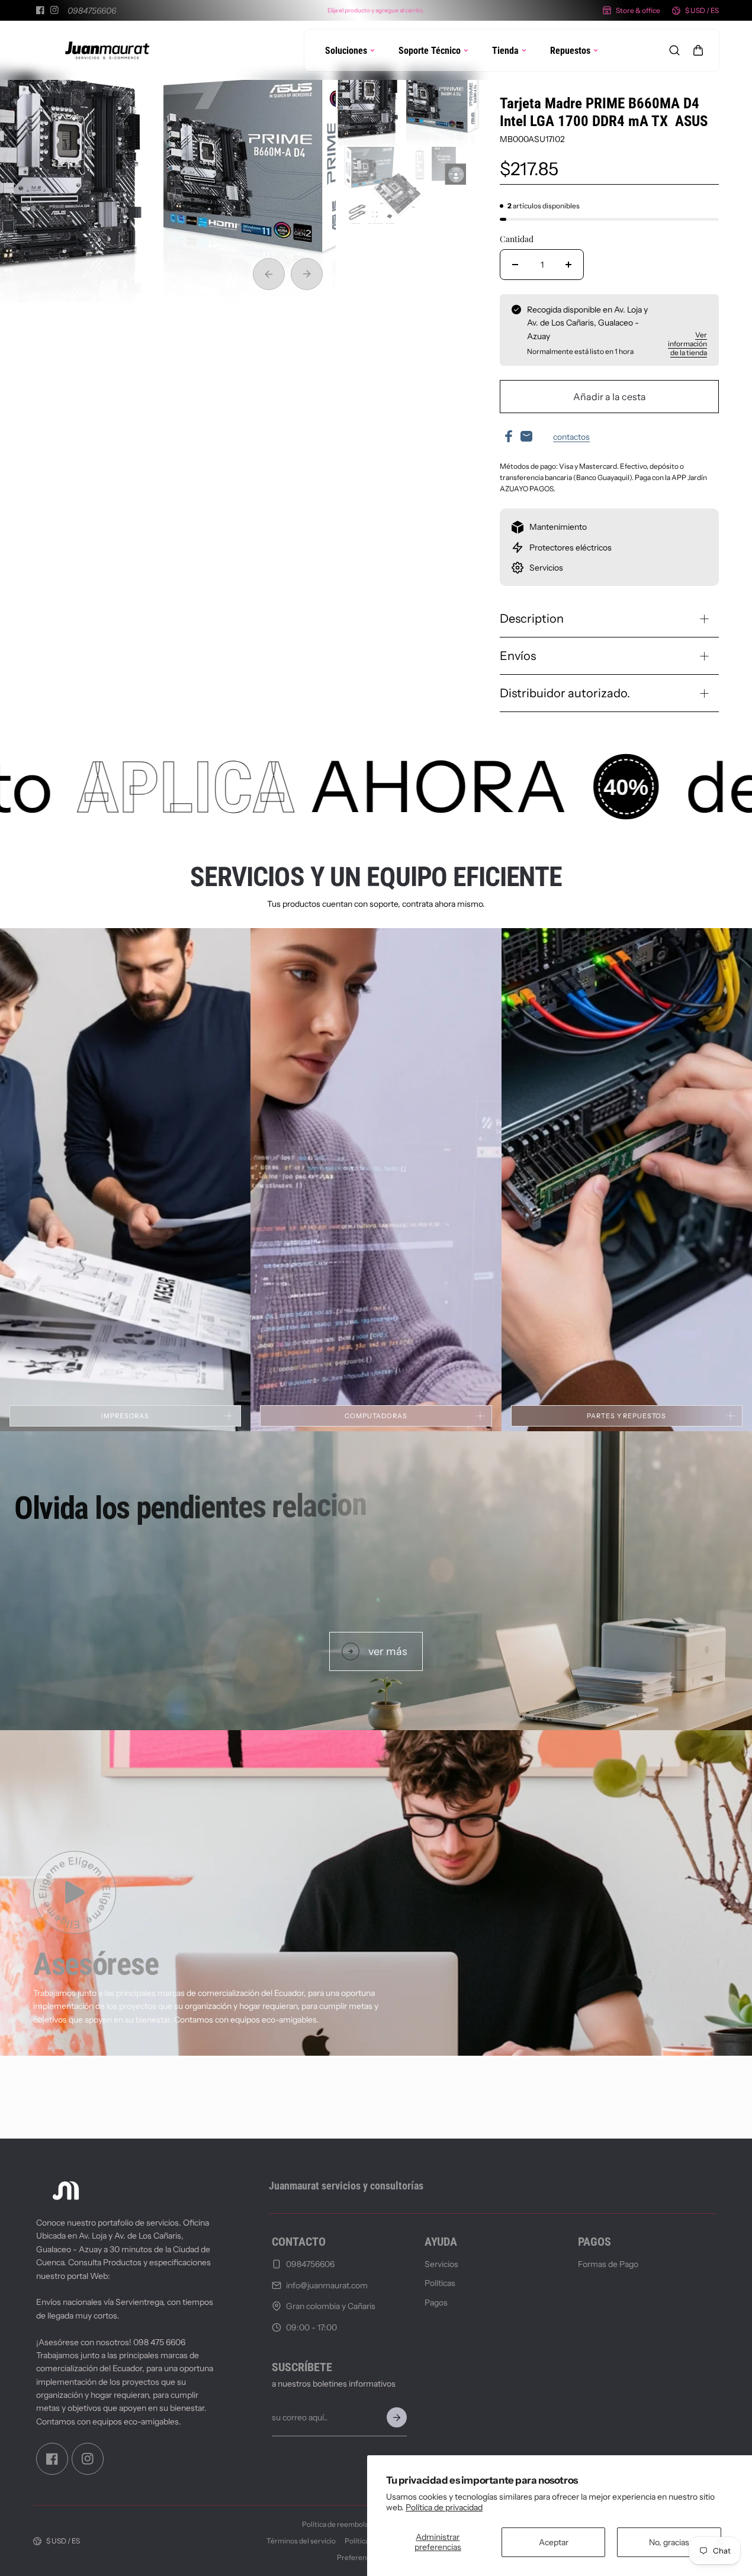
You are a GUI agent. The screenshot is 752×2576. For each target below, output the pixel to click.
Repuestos (570, 51)
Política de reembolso (337, 2524)
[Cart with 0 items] (698, 50)
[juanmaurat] (107, 50)
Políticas (440, 2284)
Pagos (436, 2303)
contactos (571, 437)
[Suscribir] (397, 2417)
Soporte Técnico (430, 51)
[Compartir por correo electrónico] (526, 436)
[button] (698, 50)
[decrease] (515, 265)
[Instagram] (54, 10)
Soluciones (346, 51)
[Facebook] (40, 10)
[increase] (568, 265)
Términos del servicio (301, 2541)
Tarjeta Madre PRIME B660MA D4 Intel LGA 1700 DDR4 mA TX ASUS (604, 112)
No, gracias (669, 2542)
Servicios (441, 2264)
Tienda (505, 51)
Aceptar (554, 2542)
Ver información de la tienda (687, 344)
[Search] (674, 50)
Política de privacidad (444, 2507)
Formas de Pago (608, 2264)
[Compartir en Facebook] (509, 436)
